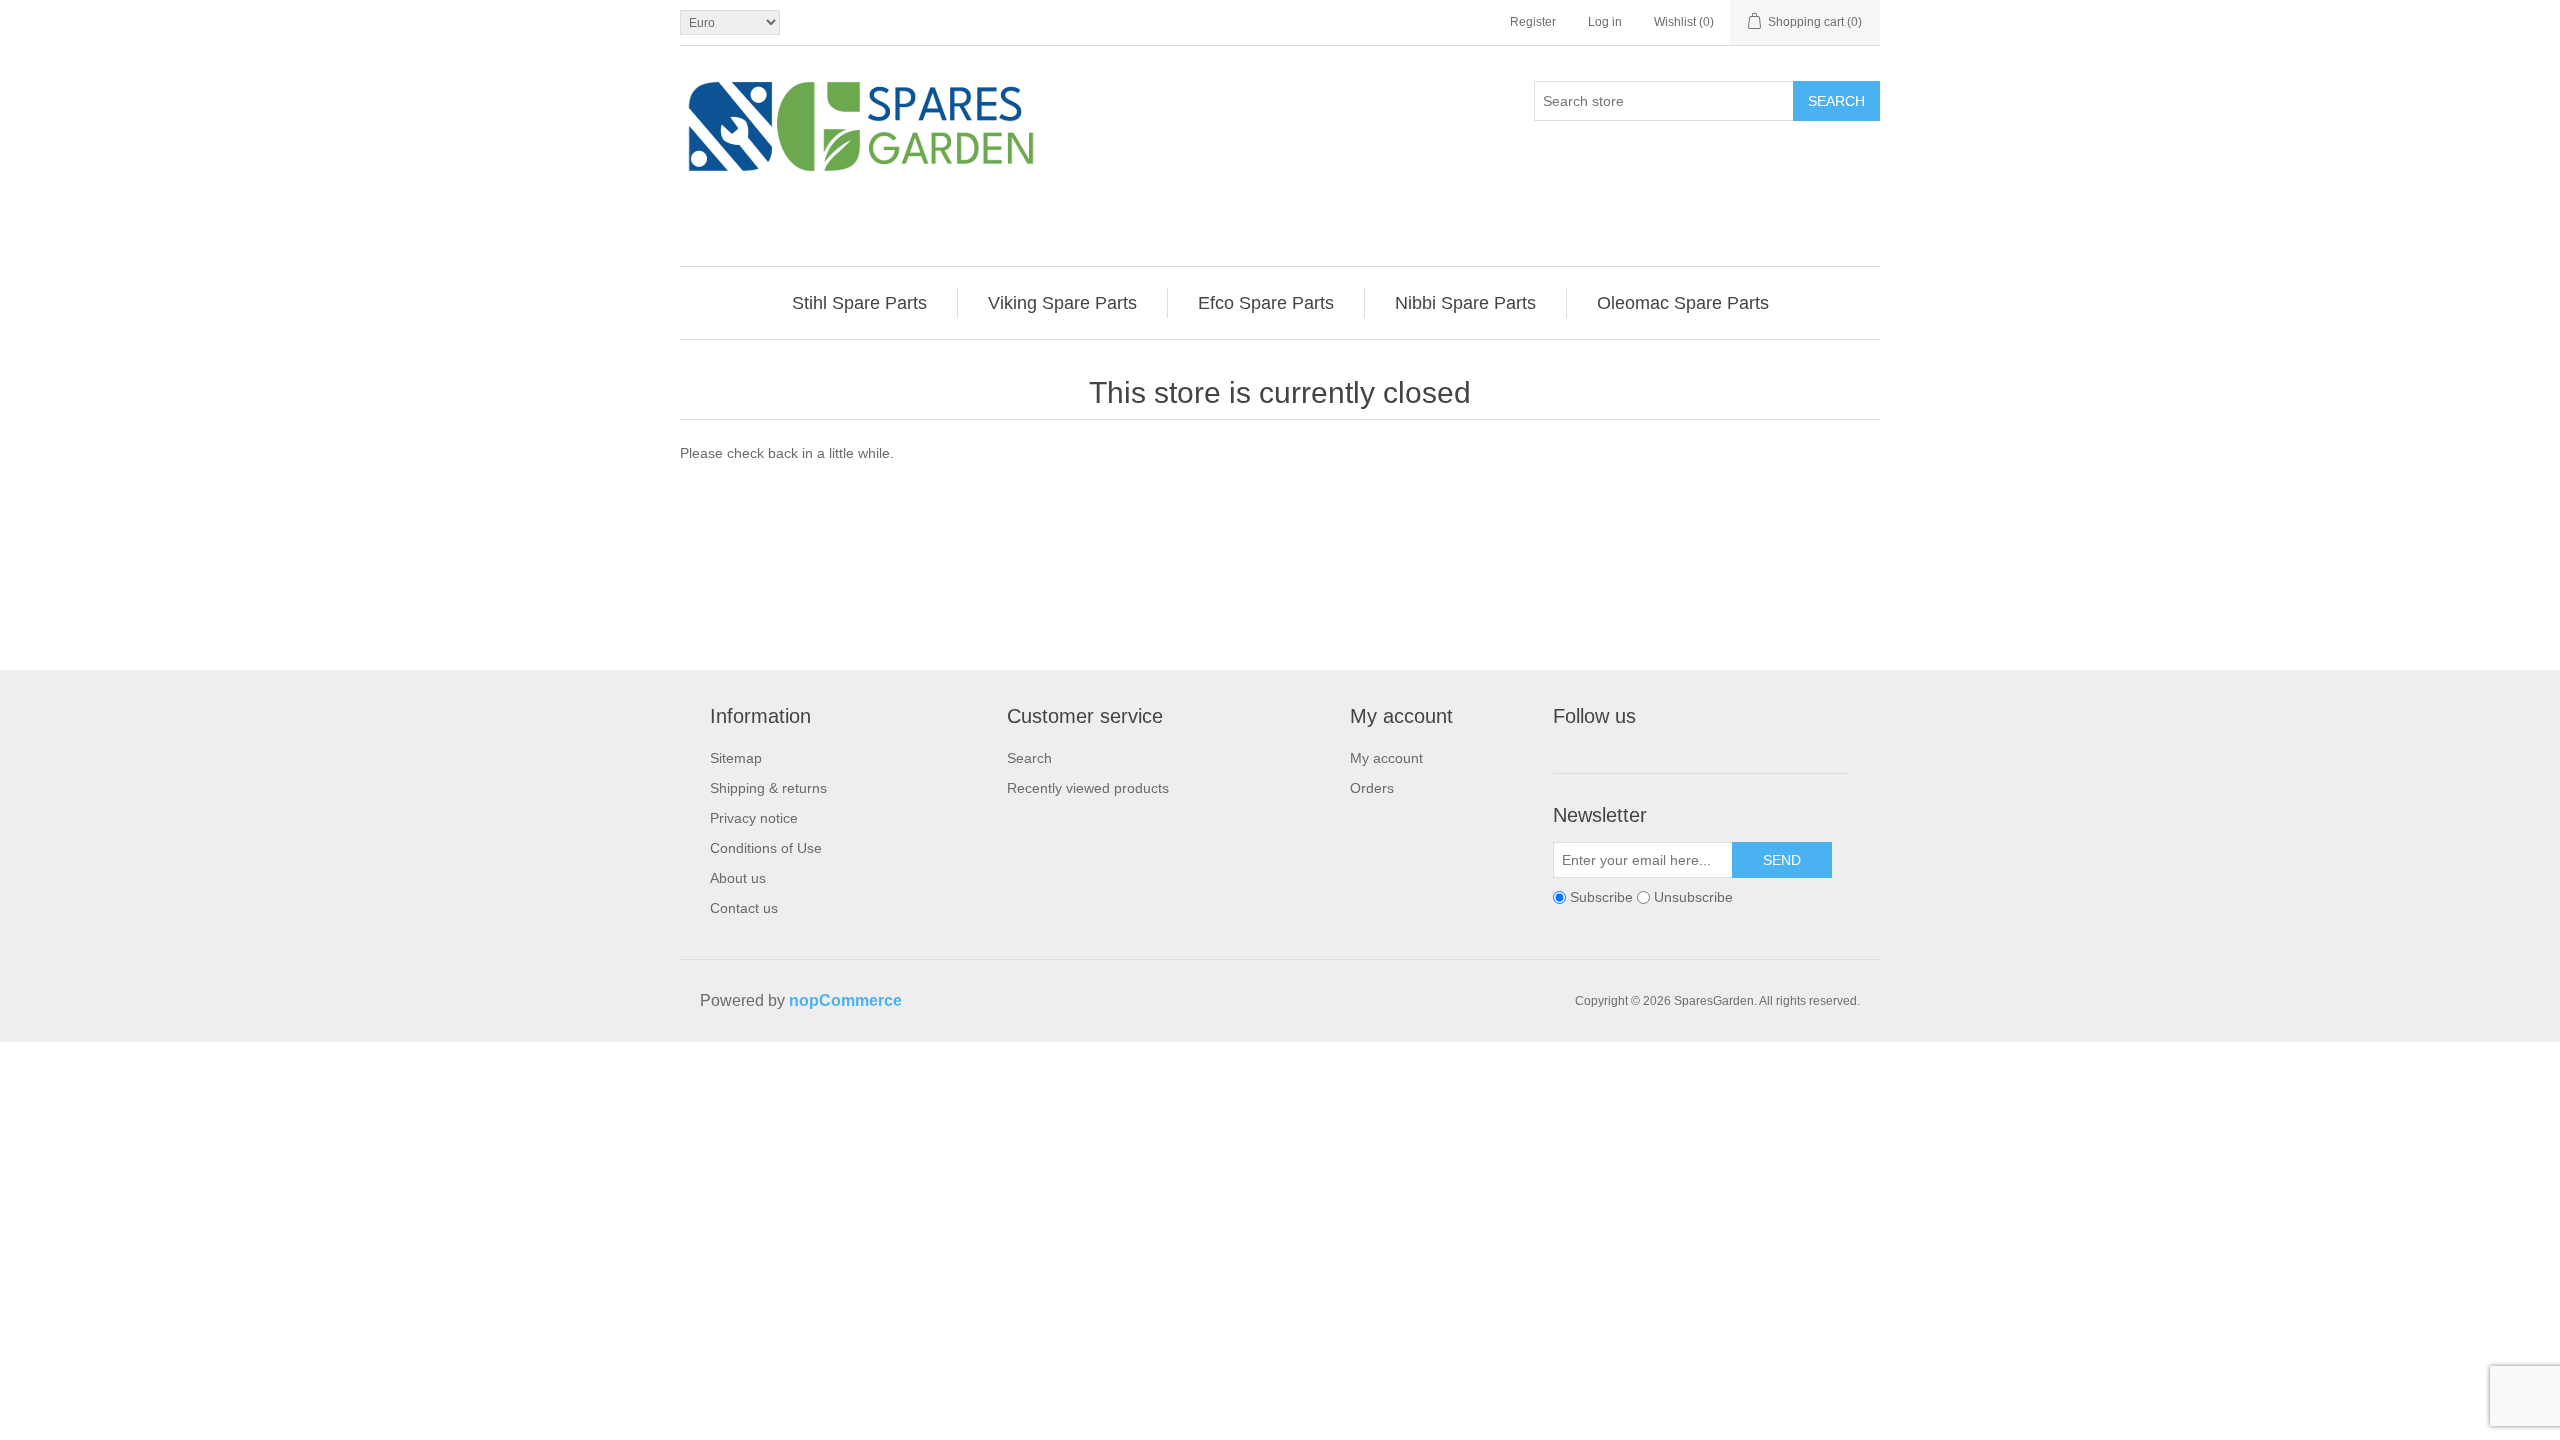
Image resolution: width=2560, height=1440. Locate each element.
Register (1533, 22)
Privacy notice (754, 818)
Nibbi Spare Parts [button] (1465, 303)
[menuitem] (860, 303)
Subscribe (1601, 897)
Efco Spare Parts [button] (1266, 303)
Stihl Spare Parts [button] (859, 303)
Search (1836, 101)
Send (1782, 860)
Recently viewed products (1088, 788)
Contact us (744, 908)
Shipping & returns (768, 788)
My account (1386, 758)
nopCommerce (845, 1000)
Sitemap (736, 758)
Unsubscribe (1693, 897)
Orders (1372, 788)
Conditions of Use (766, 848)
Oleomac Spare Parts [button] (1683, 303)
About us (738, 878)
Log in (1605, 22)
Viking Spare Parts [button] (1062, 303)
